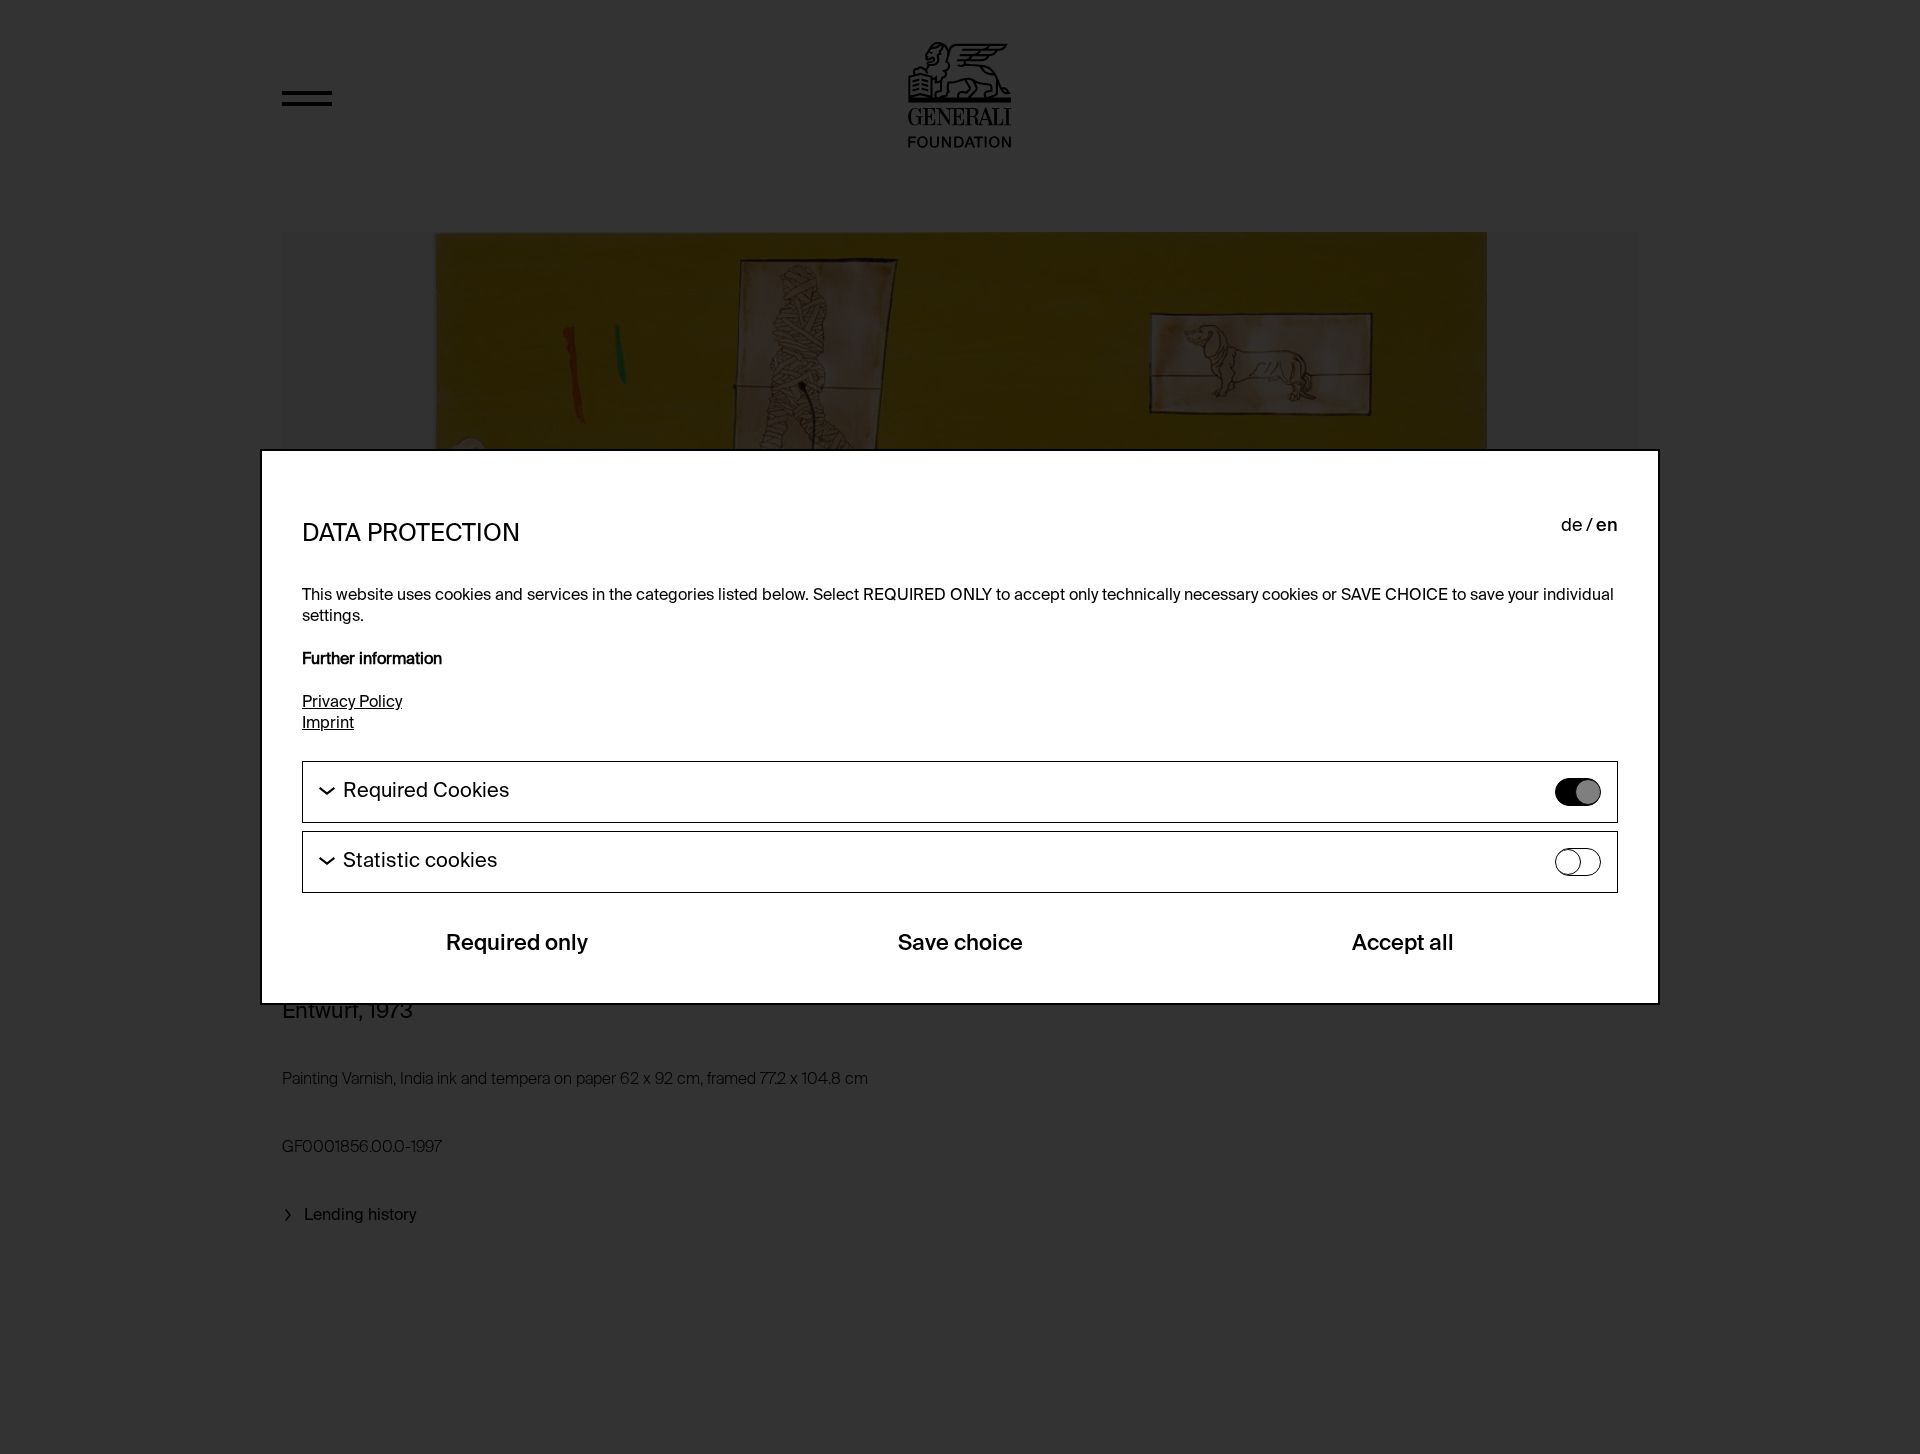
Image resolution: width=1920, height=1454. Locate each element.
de (1571, 526)
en (1607, 526)
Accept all (1403, 944)
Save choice (960, 944)
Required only (517, 944)
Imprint (328, 724)
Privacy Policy (352, 703)
